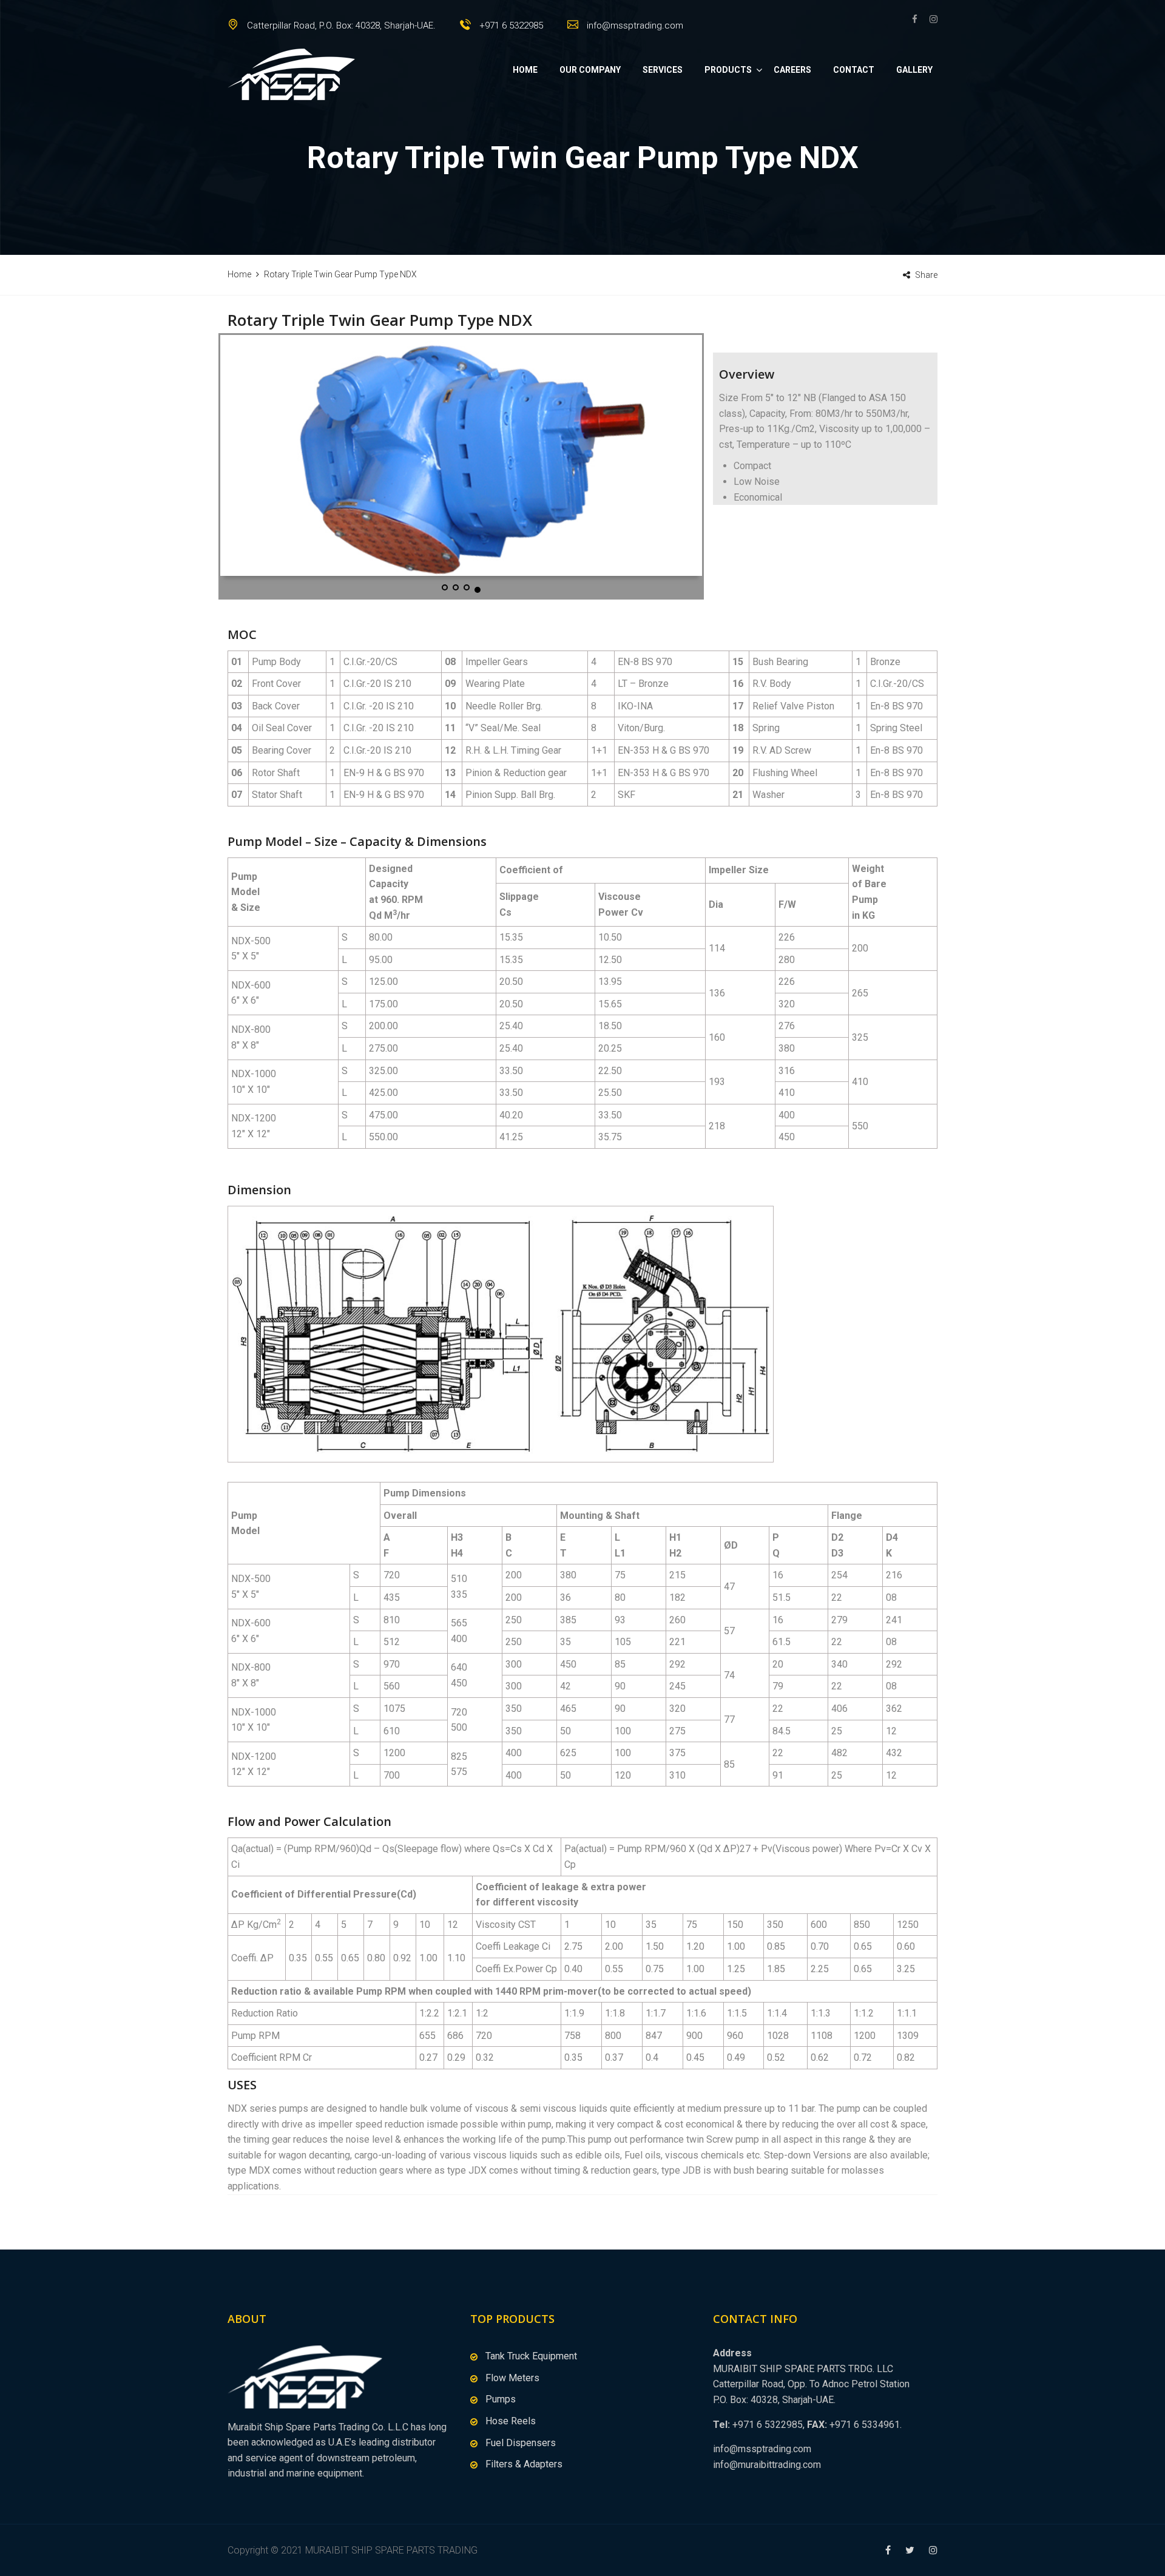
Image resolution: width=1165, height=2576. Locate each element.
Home (525, 70)
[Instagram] (930, 19)
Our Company (590, 70)
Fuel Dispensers (521, 2443)
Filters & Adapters (524, 2464)
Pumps (501, 2399)
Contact (854, 70)
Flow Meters (512, 2378)
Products (728, 70)
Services (663, 70)
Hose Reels (511, 2421)
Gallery (914, 70)
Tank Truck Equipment (531, 2356)
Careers (792, 70)
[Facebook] (918, 19)
